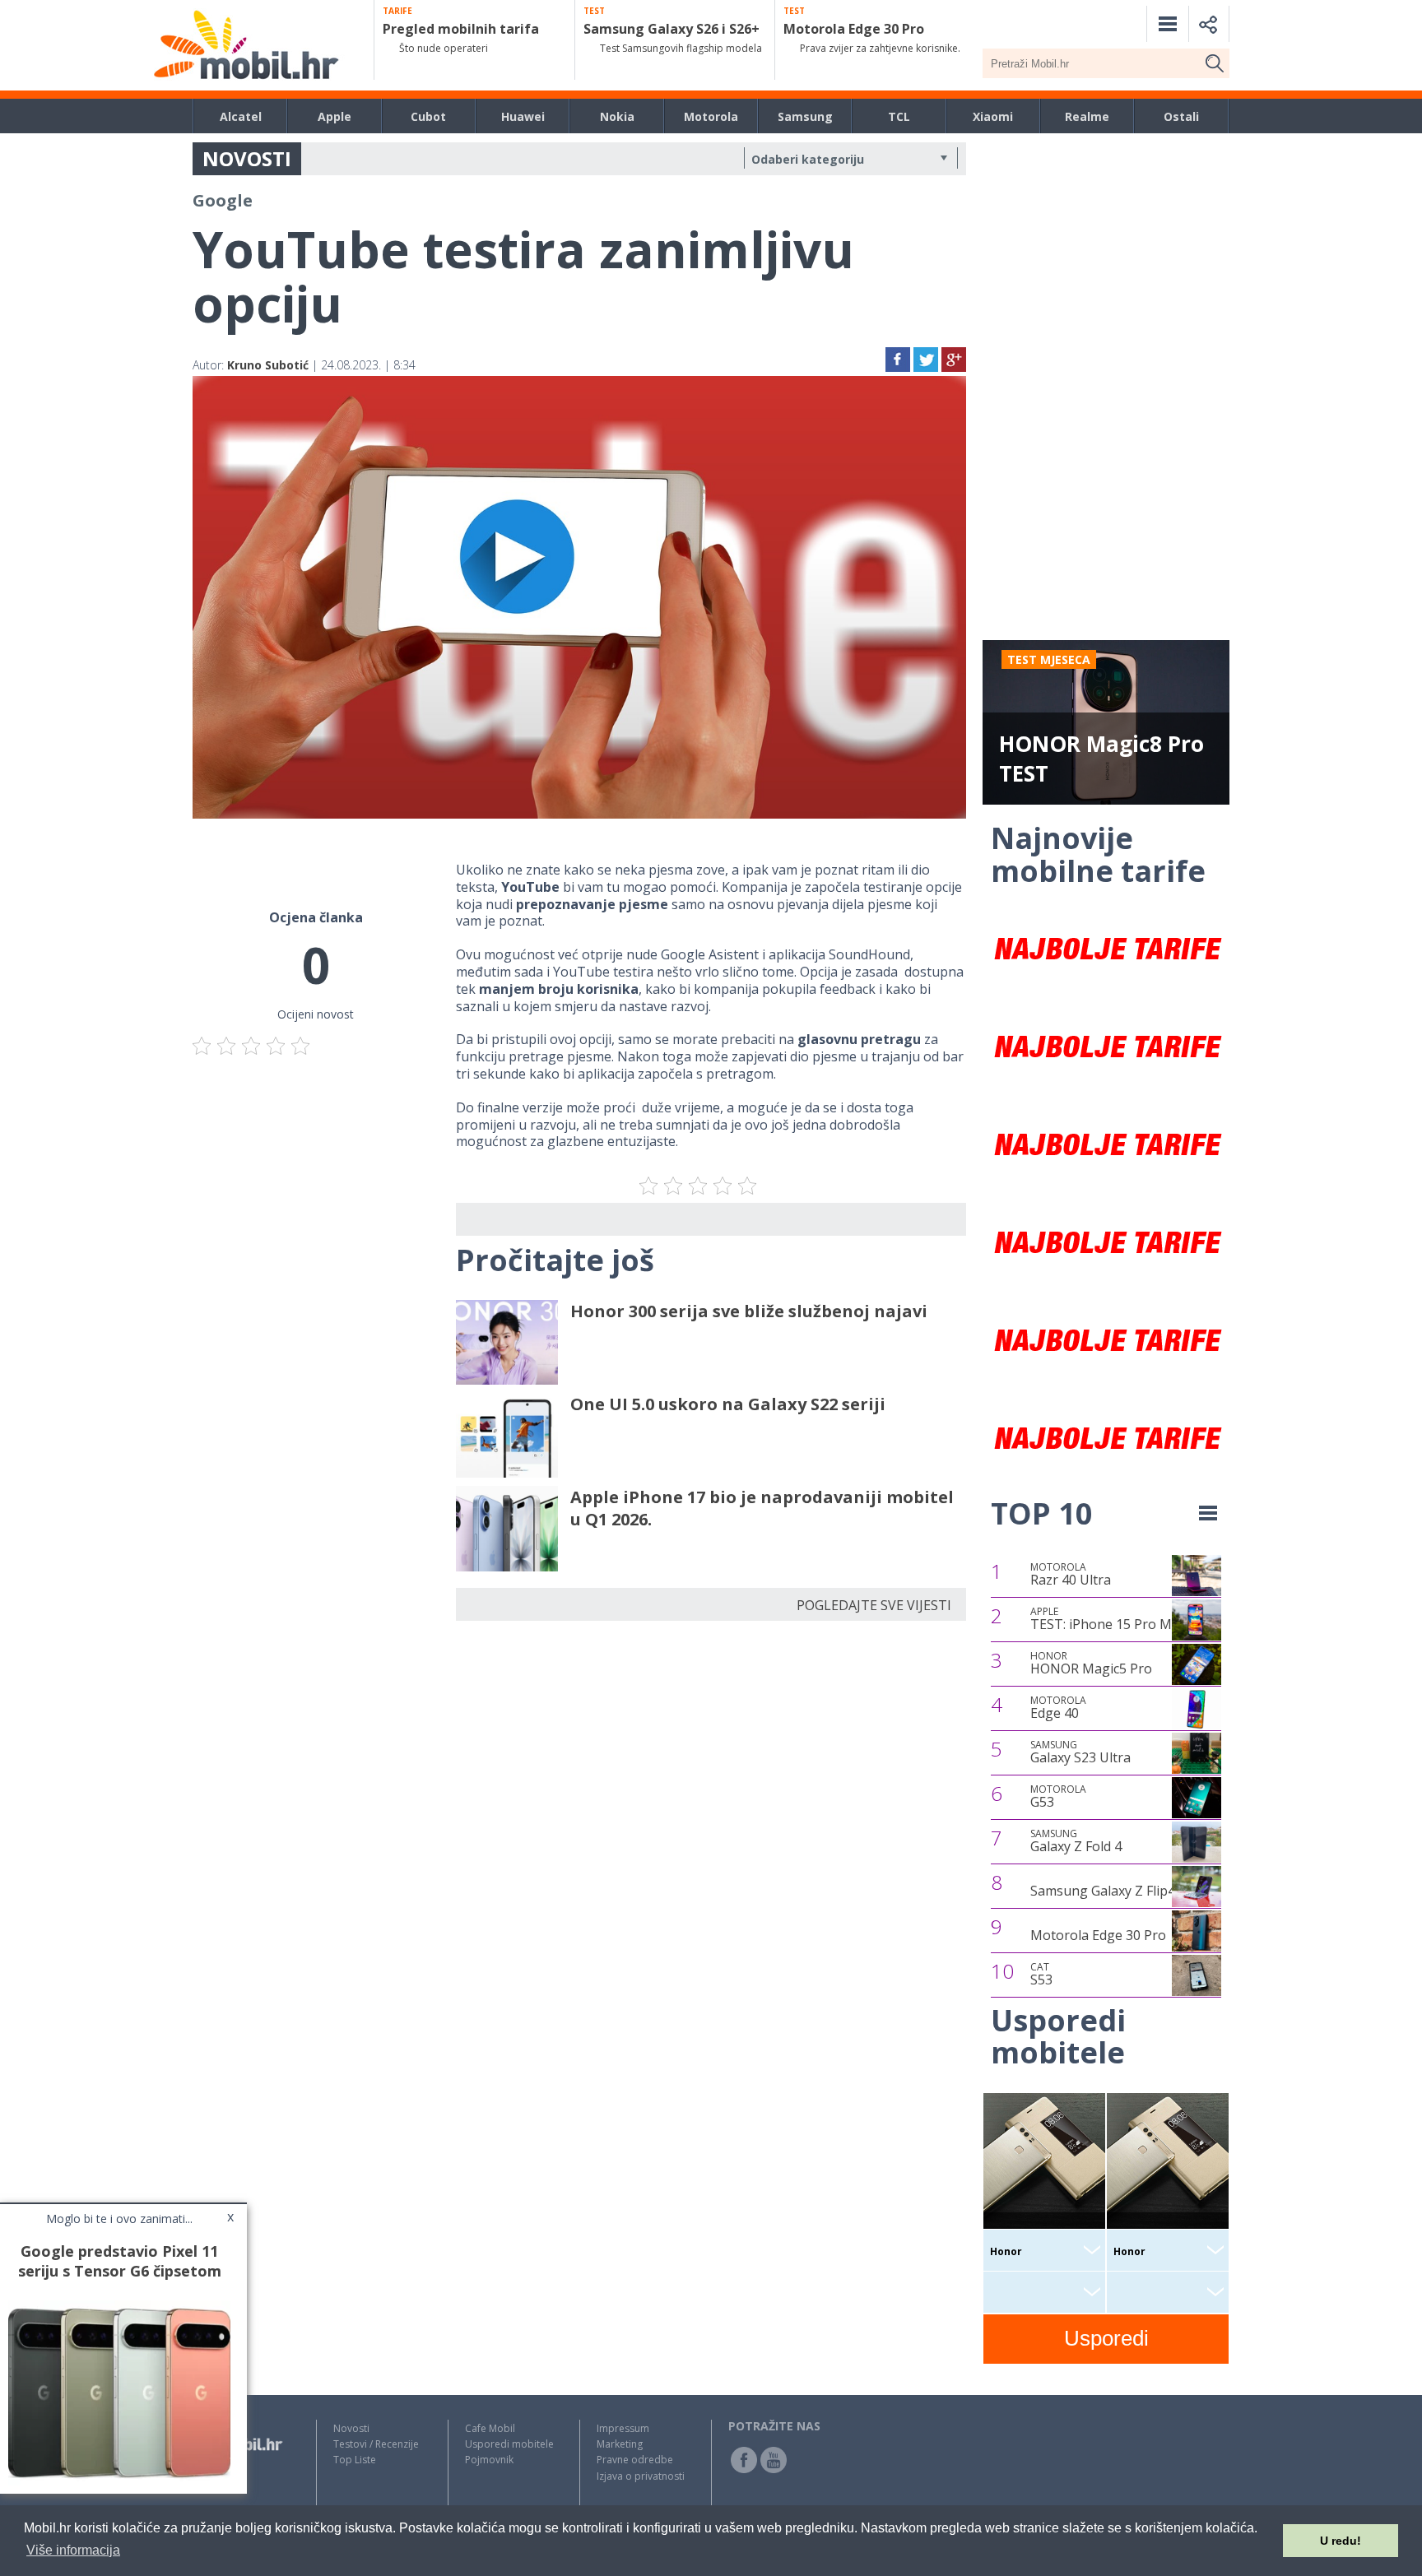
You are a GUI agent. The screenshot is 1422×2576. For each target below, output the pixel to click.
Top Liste (355, 2460)
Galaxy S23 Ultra (1080, 1752)
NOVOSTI (247, 158)
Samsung (805, 116)
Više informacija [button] (73, 2550)
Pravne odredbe (635, 2460)
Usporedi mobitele (509, 2444)
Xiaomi (993, 116)
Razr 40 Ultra (1071, 1575)
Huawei (523, 116)
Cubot (428, 116)
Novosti (351, 2428)
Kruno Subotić (268, 365)
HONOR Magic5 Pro (1091, 1664)
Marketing (620, 2444)
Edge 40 (1058, 1708)
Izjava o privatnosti (641, 2476)
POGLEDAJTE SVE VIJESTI (874, 1605)
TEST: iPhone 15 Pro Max (1108, 1619)
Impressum (623, 2428)
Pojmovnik (489, 2460)
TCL (899, 116)
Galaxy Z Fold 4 (1076, 1841)
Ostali (1181, 116)
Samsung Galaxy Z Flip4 (1103, 1891)
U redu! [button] (1341, 2541)
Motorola (711, 116)
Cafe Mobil (490, 2428)
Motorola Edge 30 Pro (1098, 1935)
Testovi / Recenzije (376, 2444)
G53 (1058, 1797)
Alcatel (241, 116)
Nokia (617, 116)
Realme (1087, 116)
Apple (335, 116)
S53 (1041, 1975)
